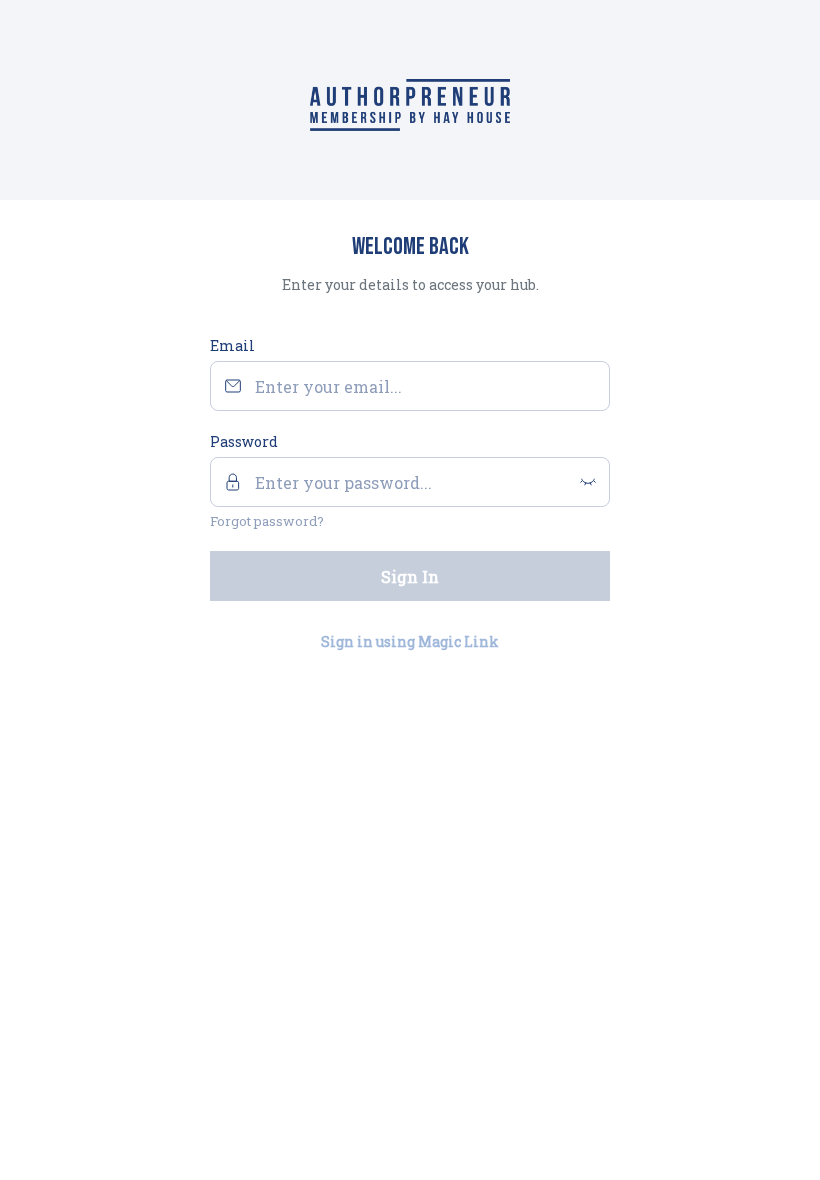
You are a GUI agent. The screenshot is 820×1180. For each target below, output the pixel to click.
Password (244, 441)
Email (232, 345)
